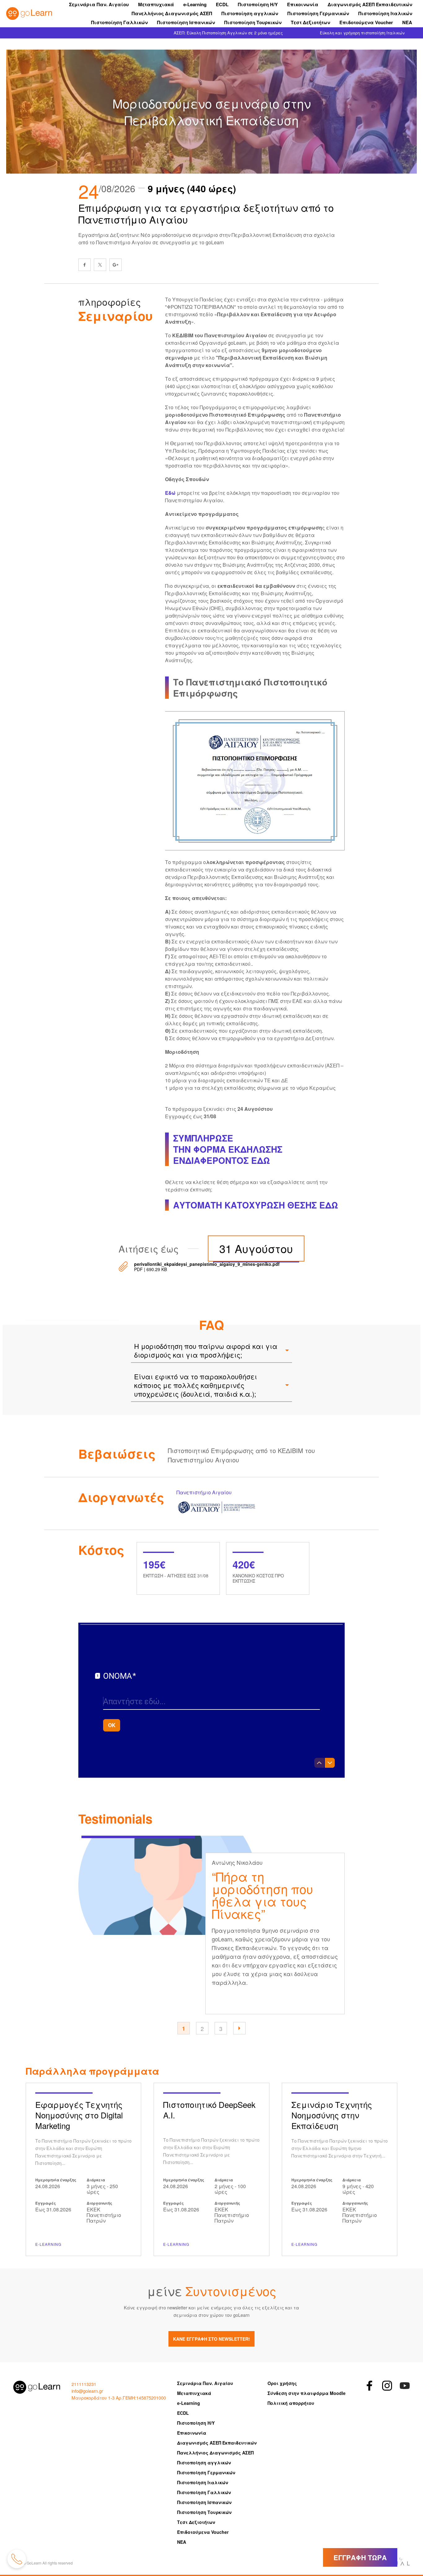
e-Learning (195, 4)
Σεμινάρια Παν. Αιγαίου (99, 4)
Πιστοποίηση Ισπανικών (186, 22)
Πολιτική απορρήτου (291, 2403)
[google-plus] (116, 265)
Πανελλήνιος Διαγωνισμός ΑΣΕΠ (172, 13)
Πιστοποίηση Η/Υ (258, 4)
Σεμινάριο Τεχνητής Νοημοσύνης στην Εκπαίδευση (340, 2169)
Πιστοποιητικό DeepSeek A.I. (211, 2169)
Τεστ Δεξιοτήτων (310, 22)
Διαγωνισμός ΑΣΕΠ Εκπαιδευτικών (370, 4)
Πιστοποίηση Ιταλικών (385, 13)
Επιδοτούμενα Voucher (366, 22)
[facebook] (85, 265)
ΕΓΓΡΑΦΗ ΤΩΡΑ (360, 2557)
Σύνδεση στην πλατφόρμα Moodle (307, 2393)
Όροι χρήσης (282, 2383)
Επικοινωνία (303, 4)
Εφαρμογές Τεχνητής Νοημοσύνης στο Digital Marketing (83, 2169)
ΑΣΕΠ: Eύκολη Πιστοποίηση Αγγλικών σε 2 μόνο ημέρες (228, 33)
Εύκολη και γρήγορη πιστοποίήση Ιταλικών (362, 33)
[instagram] (387, 2386)
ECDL (222, 4)
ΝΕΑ (407, 22)
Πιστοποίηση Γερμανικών (318, 13)
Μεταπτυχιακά (156, 4)
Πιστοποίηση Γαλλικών (119, 22)
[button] (239, 2028)
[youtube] (405, 2386)
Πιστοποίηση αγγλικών (250, 13)
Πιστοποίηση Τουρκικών (253, 22)
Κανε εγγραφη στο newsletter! (211, 2339)
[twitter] (100, 265)
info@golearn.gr (87, 2391)
